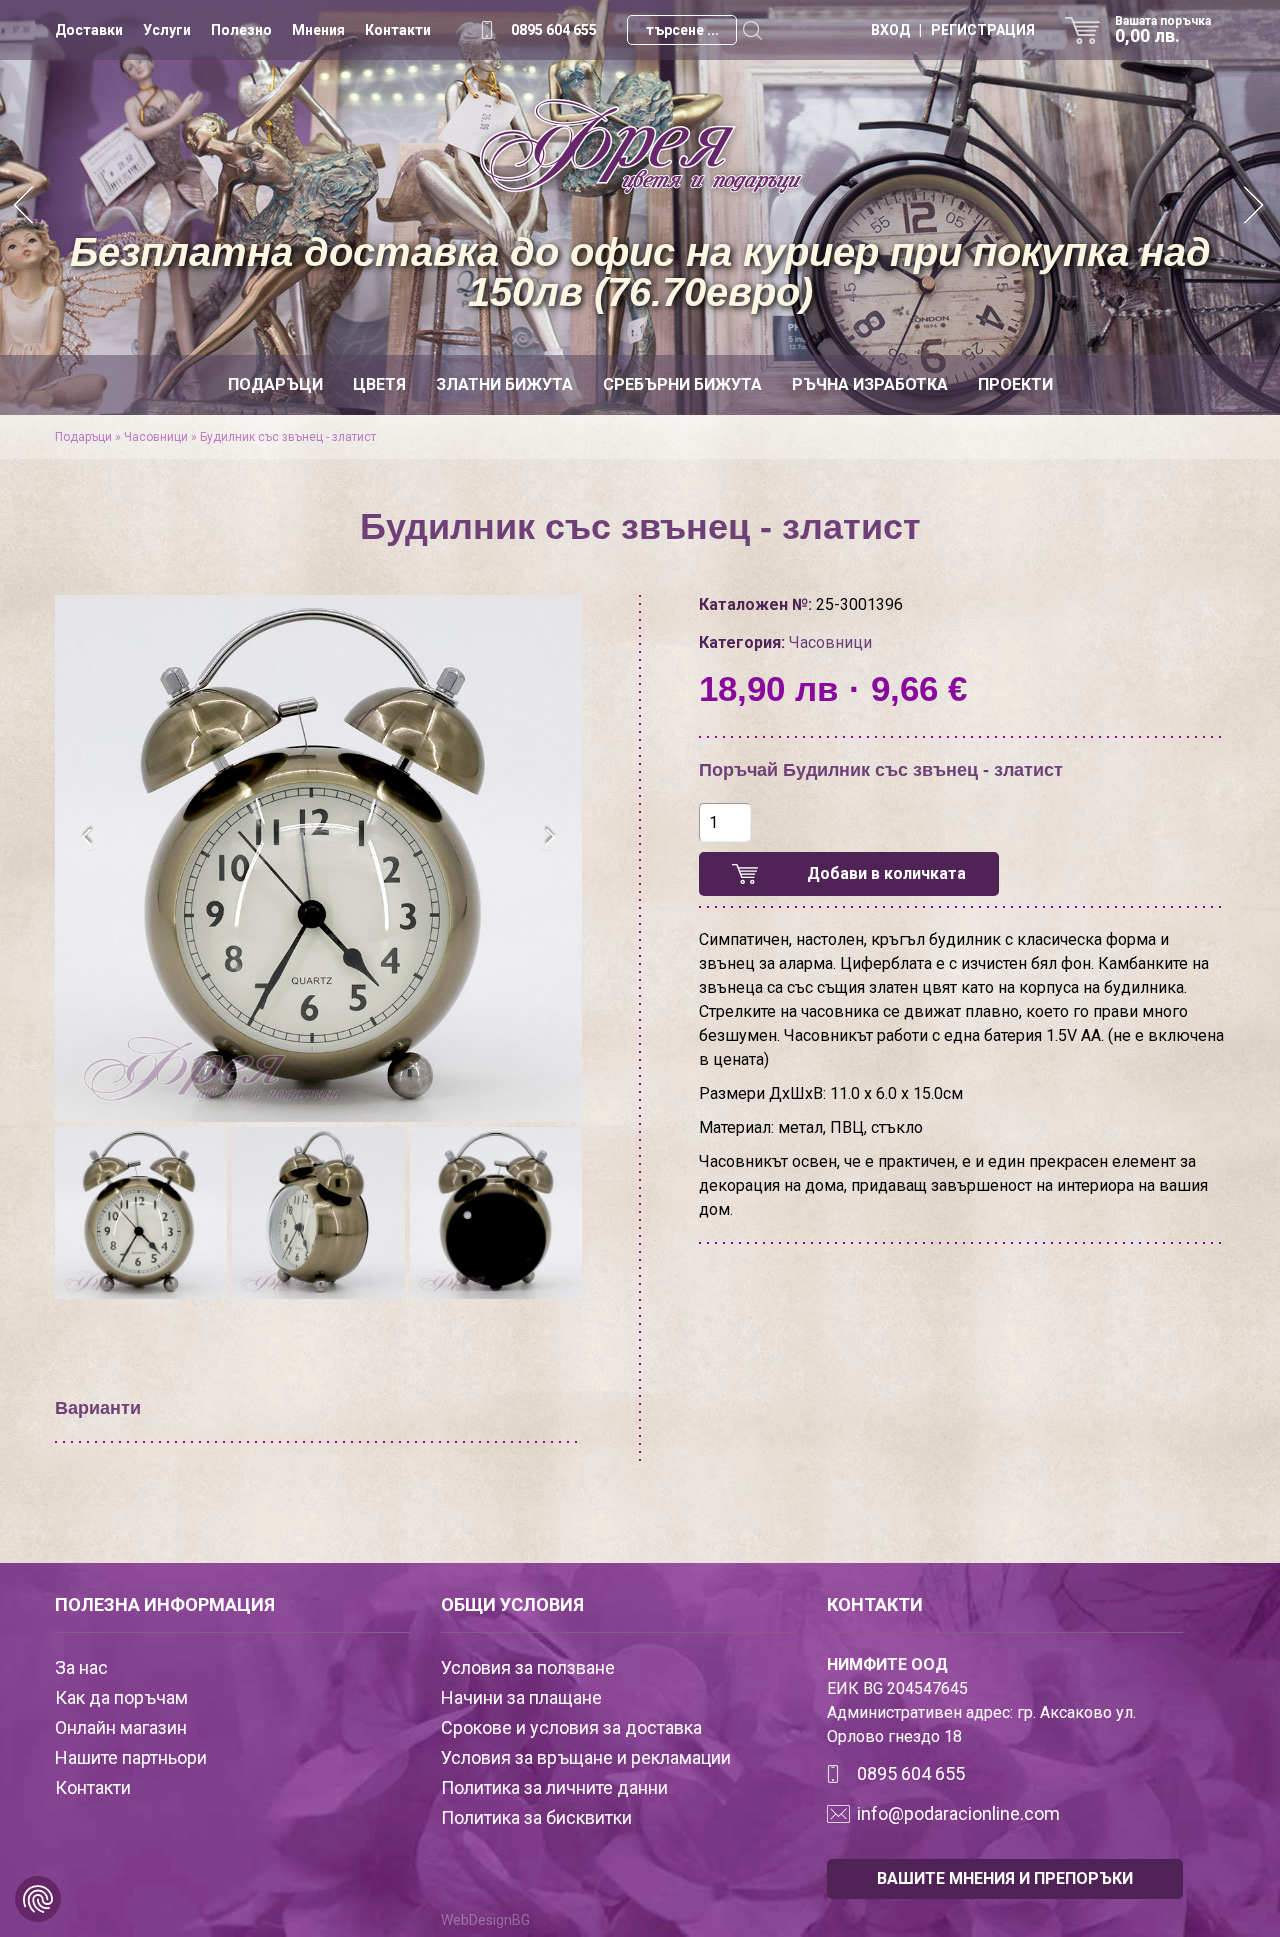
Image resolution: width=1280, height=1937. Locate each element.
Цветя (379, 384)
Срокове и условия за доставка (571, 1727)
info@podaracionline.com (958, 1813)
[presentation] (87, 837)
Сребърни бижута (682, 384)
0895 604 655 (554, 30)
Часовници (156, 437)
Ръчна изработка (870, 384)
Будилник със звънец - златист (288, 437)
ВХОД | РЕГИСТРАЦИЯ (953, 30)
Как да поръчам (121, 1697)
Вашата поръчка (1163, 30)
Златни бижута (504, 384)
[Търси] (752, 30)
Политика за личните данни (554, 1787)
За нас (81, 1667)
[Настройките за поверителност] (38, 1899)
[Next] (1255, 207)
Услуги (167, 30)
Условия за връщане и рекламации (586, 1757)
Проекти (1015, 384)
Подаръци (275, 384)
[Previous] (25, 207)
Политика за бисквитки (536, 1817)
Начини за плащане (521, 1697)
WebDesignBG (485, 1920)
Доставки (89, 30)
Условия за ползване (528, 1667)
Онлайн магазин (121, 1727)
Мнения (318, 30)
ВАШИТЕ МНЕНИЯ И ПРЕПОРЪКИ (1005, 1878)
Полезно (241, 30)
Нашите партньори (131, 1757)
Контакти (398, 30)
